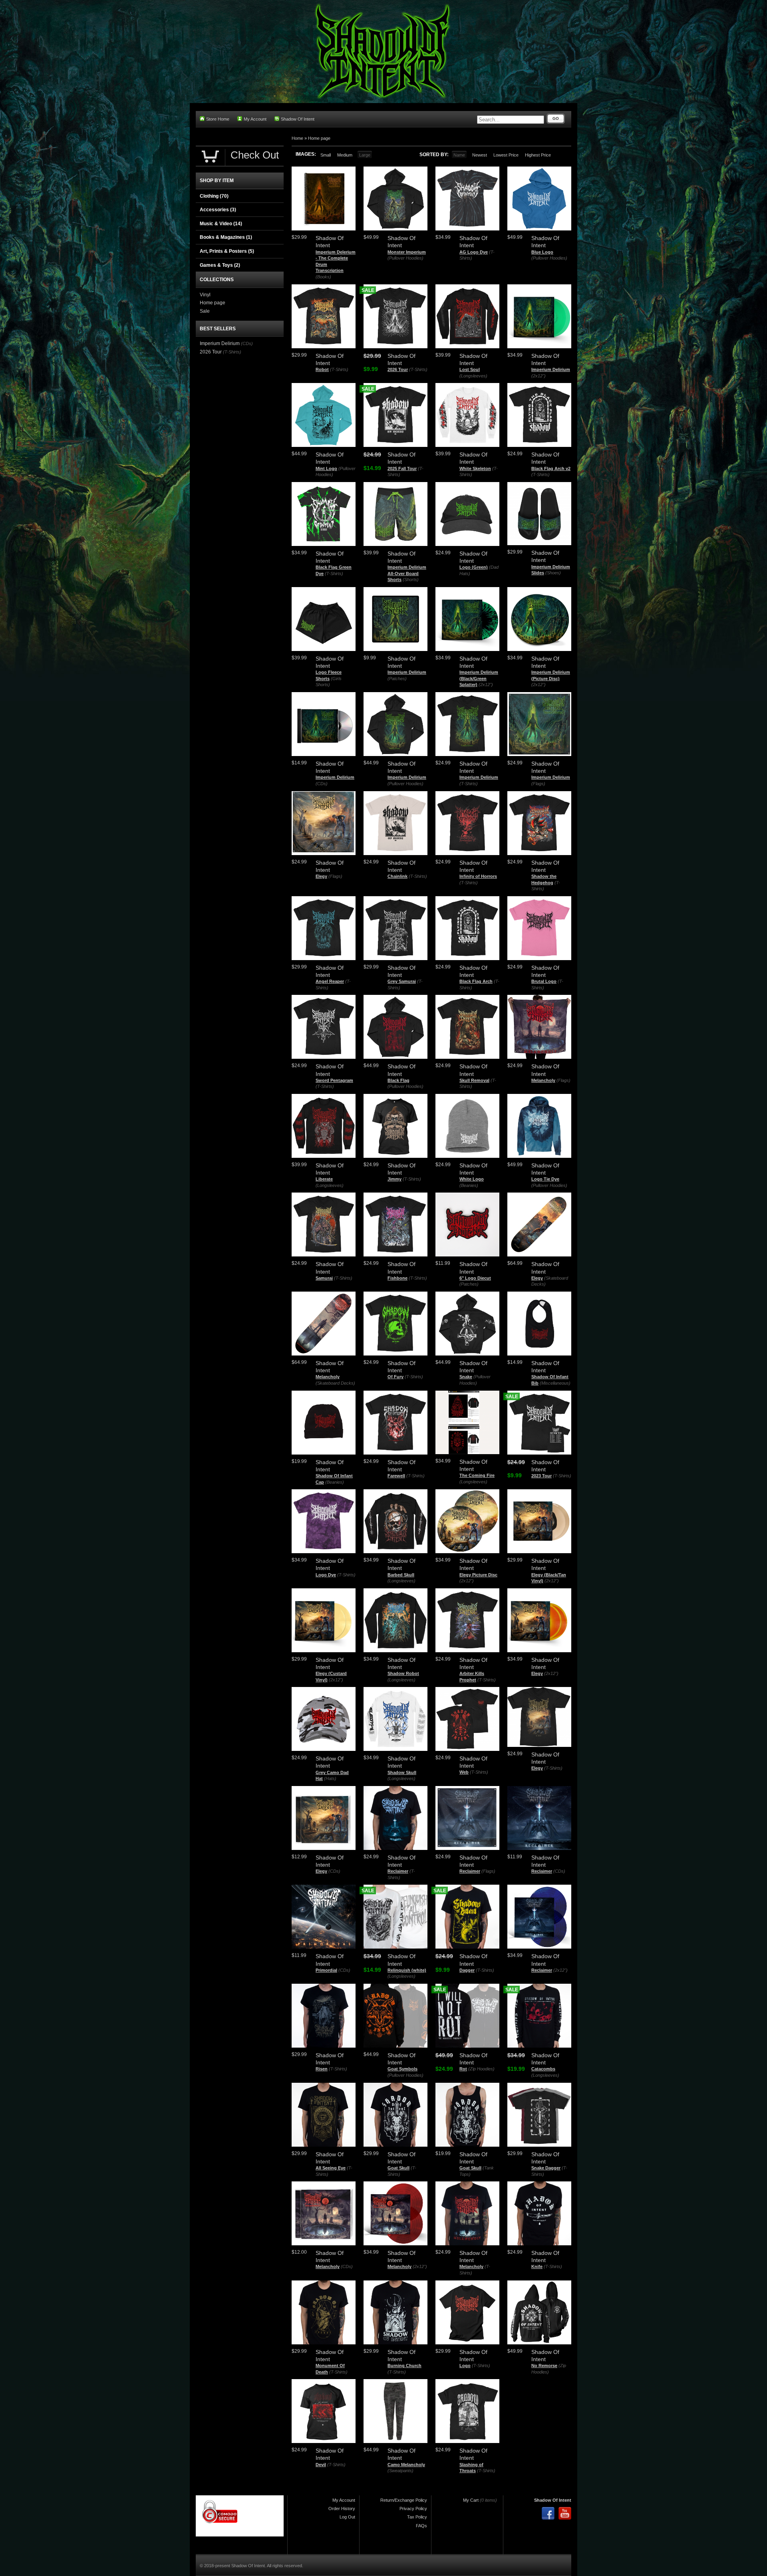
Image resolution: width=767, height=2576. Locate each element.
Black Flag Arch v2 (551, 468)
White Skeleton (475, 468)
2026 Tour (398, 369)
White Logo (472, 1179)
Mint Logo (326, 468)
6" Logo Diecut (475, 1278)
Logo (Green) (474, 567)
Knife (537, 2266)
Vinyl (205, 295)
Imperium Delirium (551, 369)
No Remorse (544, 2366)
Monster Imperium (407, 252)
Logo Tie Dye (545, 1179)
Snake (466, 1377)
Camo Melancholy (406, 2465)
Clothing (214, 196)
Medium (345, 155)
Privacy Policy (413, 2509)
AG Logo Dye (474, 252)
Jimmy (394, 1179)
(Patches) (397, 679)
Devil (321, 2465)
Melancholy (543, 1080)
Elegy (321, 876)
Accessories (218, 210)
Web (464, 1772)
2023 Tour (541, 1476)
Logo (465, 2366)
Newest (480, 155)
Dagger (467, 1970)
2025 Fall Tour (402, 468)
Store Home (218, 119)
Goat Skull (398, 2168)
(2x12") (538, 376)
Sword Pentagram (334, 1080)
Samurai (324, 1278)
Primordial (326, 1970)
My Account (255, 119)
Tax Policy (417, 2517)
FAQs (421, 2526)
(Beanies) (469, 1185)
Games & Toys (220, 265)
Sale (205, 311)
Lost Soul (470, 369)
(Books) (323, 277)
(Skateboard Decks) (335, 1383)
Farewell (396, 1476)
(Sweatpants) (400, 2471)
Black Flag (398, 1080)
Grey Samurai (402, 981)
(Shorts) (411, 580)
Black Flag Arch (476, 981)
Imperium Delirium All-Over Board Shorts (407, 573)
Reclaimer (398, 1871)
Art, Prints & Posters (227, 251)
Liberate (324, 1179)
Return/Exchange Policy (404, 2500)
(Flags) (538, 784)
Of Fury (395, 1377)
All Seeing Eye (331, 2168)
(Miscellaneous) (555, 1383)
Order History (342, 2509)
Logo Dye (326, 1575)
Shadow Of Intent (298, 119)
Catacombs (543, 2069)
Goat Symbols (402, 2069)
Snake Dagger (546, 2168)
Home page (319, 138)
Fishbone (397, 1278)
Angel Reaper (330, 981)
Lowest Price (506, 155)
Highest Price (538, 155)
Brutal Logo (544, 981)
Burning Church (404, 2366)
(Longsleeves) (473, 376)
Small (326, 155)
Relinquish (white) (407, 1970)
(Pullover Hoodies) (405, 258)
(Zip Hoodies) (481, 2069)
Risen (322, 2069)
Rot (463, 2069)
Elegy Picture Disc (478, 1575)
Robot (322, 369)
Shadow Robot (403, 1673)
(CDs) (322, 784)
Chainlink (397, 876)
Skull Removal (474, 1080)
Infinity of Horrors (478, 876)
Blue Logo (542, 252)
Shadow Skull (402, 1772)
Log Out (347, 2517)
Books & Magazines (226, 237)
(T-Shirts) (339, 369)
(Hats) (330, 1778)
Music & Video (221, 224)
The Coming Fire (477, 1475)
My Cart (471, 2500)
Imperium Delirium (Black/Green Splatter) (479, 678)
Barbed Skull (401, 1575)
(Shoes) (553, 573)
